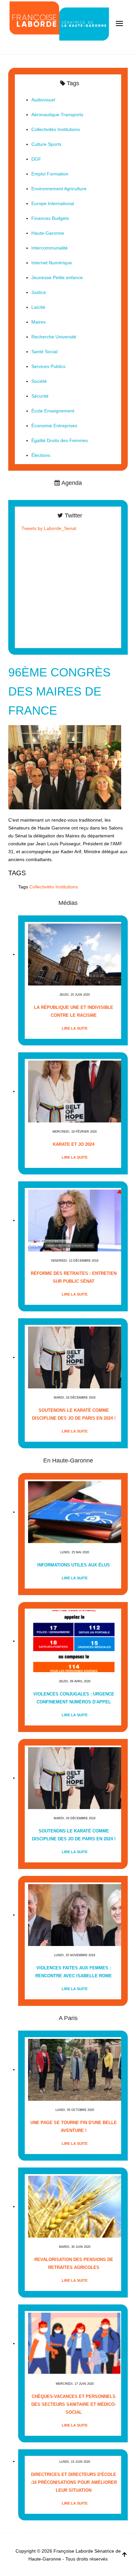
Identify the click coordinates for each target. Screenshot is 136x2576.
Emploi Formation (50, 174)
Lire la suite (75, 1028)
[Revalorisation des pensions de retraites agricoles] (75, 2207)
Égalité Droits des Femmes (60, 440)
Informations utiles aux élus (74, 1565)
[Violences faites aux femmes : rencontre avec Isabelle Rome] (75, 1915)
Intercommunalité (50, 248)
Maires (38, 322)
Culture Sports (46, 144)
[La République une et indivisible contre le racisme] (75, 954)
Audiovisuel (43, 100)
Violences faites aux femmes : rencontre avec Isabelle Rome (74, 1972)
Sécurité (40, 396)
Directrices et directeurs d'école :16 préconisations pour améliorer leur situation (74, 2482)
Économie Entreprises (54, 426)
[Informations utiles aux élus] (75, 1512)
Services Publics (48, 366)
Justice (39, 292)
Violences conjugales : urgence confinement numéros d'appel (74, 1698)
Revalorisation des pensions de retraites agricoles (74, 2263)
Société (39, 381)
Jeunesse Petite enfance (57, 277)
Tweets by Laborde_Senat (49, 528)
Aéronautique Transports (57, 115)
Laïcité (38, 307)
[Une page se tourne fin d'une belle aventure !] (75, 2070)
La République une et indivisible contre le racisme (74, 1011)
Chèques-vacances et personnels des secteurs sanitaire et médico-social (74, 2404)
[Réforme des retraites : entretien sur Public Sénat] (75, 1220)
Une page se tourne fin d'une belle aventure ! (74, 2127)
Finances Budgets (50, 218)
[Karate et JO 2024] (75, 1091)
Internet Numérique (52, 263)
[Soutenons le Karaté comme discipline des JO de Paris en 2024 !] (75, 1357)
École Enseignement (53, 411)
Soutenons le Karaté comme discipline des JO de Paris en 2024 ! (74, 1414)
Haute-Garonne (48, 233)
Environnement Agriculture (59, 189)
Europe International (53, 203)
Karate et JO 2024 (74, 1144)
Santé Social (44, 352)
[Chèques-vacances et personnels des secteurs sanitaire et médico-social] (75, 2343)
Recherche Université (54, 337)
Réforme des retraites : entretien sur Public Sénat (74, 1277)
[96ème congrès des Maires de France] (65, 767)
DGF (36, 159)
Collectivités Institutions (54, 887)
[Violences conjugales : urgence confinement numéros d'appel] (75, 1641)
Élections (41, 455)
